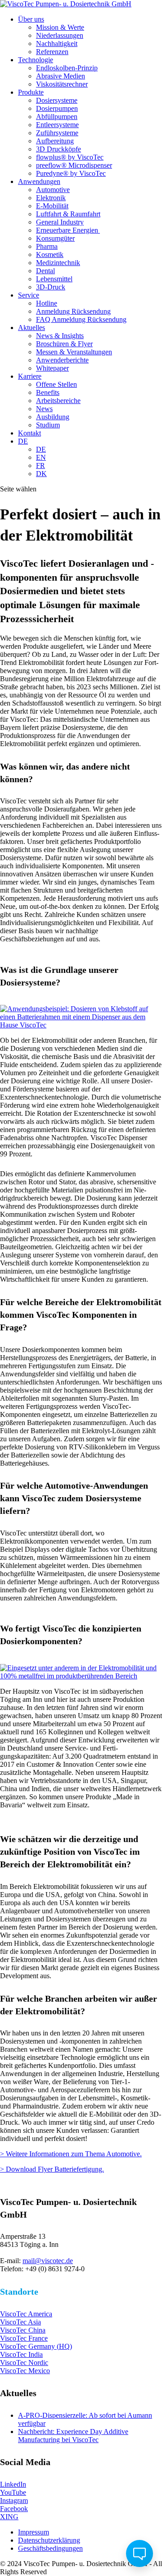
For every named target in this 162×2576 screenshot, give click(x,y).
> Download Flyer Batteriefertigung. (52, 2169)
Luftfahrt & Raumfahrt (68, 214)
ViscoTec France (24, 2338)
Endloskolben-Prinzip (67, 68)
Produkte (31, 92)
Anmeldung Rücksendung (73, 311)
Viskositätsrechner (62, 84)
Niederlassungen (60, 35)
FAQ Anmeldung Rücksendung (81, 319)
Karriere (30, 376)
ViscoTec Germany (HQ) (36, 2346)
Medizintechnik (58, 263)
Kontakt (29, 433)
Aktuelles (31, 328)
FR (40, 465)
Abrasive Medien (61, 76)
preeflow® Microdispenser (74, 165)
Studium (48, 425)
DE (23, 441)
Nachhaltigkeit (57, 44)
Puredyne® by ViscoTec (71, 173)
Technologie (36, 60)
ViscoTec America (26, 2314)
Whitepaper (52, 368)
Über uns (31, 19)
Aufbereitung (55, 141)
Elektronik (51, 198)
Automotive (53, 190)
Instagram (14, 2500)
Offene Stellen (56, 384)
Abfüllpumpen (57, 117)
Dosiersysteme (57, 100)
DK (41, 474)
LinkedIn (13, 2484)
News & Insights (60, 336)
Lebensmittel (54, 279)
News (44, 409)
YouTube (13, 2492)
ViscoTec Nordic (24, 2363)
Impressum (34, 2532)
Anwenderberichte (62, 360)
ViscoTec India (21, 2354)
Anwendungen (39, 181)
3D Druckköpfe (58, 149)
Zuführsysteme (57, 133)
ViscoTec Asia (20, 2322)
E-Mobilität (52, 206)
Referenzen (52, 52)
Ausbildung (53, 417)
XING (9, 2517)
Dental (45, 271)
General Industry (60, 222)
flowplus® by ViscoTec (70, 157)
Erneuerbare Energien (68, 230)
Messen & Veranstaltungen (74, 352)
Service (29, 295)
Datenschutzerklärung (49, 2540)
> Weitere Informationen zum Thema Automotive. (71, 2154)
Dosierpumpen (57, 108)
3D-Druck (51, 287)
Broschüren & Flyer (64, 344)
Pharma (47, 246)
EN (41, 457)
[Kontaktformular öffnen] (139, 2553)
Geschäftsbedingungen (50, 2548)
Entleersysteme (57, 125)
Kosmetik (50, 254)
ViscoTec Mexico (25, 2371)
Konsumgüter (55, 238)
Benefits (48, 392)
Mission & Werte (60, 27)
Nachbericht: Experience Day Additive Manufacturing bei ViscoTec (73, 2436)
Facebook (14, 2509)
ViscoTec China (23, 2330)
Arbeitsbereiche (58, 401)
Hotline (47, 303)
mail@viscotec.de (48, 2261)
